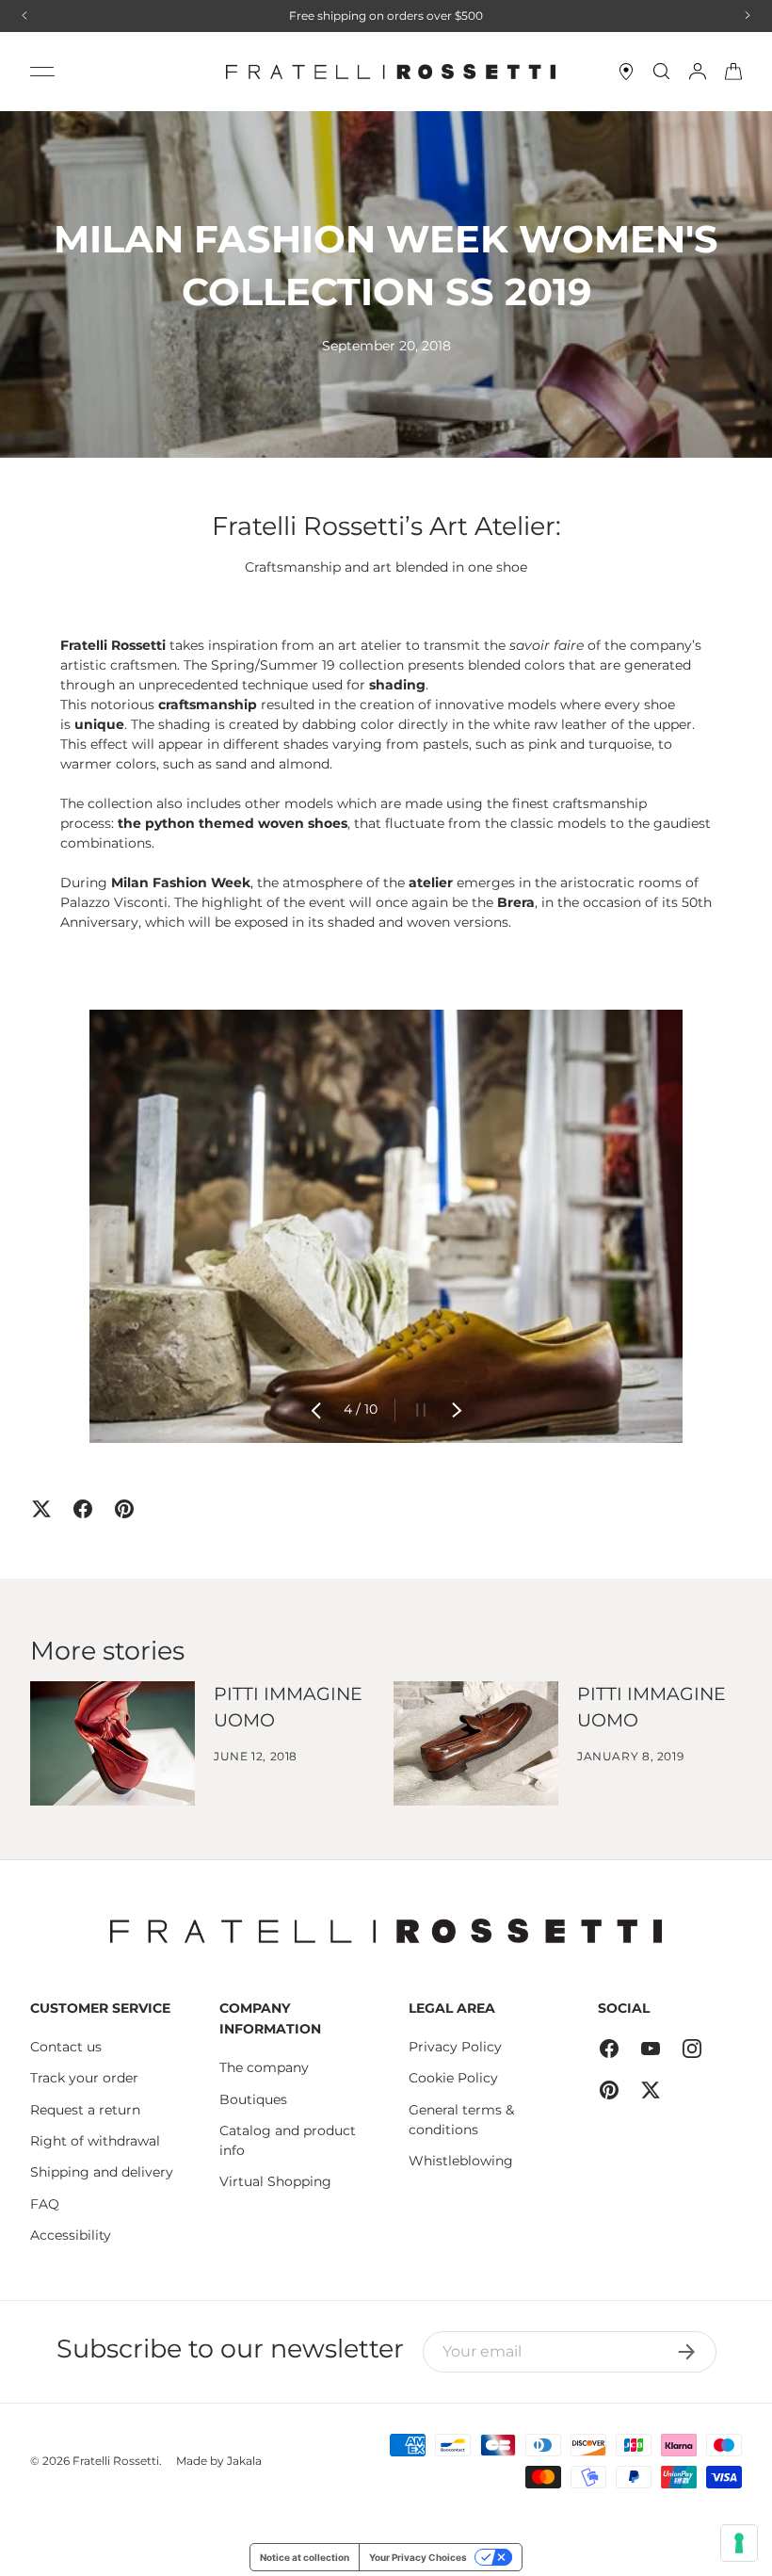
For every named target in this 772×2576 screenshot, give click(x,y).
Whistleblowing (461, 2161)
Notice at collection (305, 2557)
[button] (733, 72)
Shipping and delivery (102, 2172)
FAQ (45, 2204)
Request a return (85, 2110)
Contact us (66, 2047)
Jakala (244, 2461)
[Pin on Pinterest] (124, 1509)
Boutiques (253, 2099)
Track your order (84, 2078)
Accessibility (71, 2235)
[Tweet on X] (41, 1509)
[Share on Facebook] (83, 1509)
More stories (107, 1651)
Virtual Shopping (275, 2181)
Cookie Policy (453, 2078)
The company (264, 2067)
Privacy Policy (455, 2047)
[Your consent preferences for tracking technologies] (739, 2543)
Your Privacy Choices (418, 2557)
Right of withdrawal (95, 2141)
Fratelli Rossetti (116, 2461)
